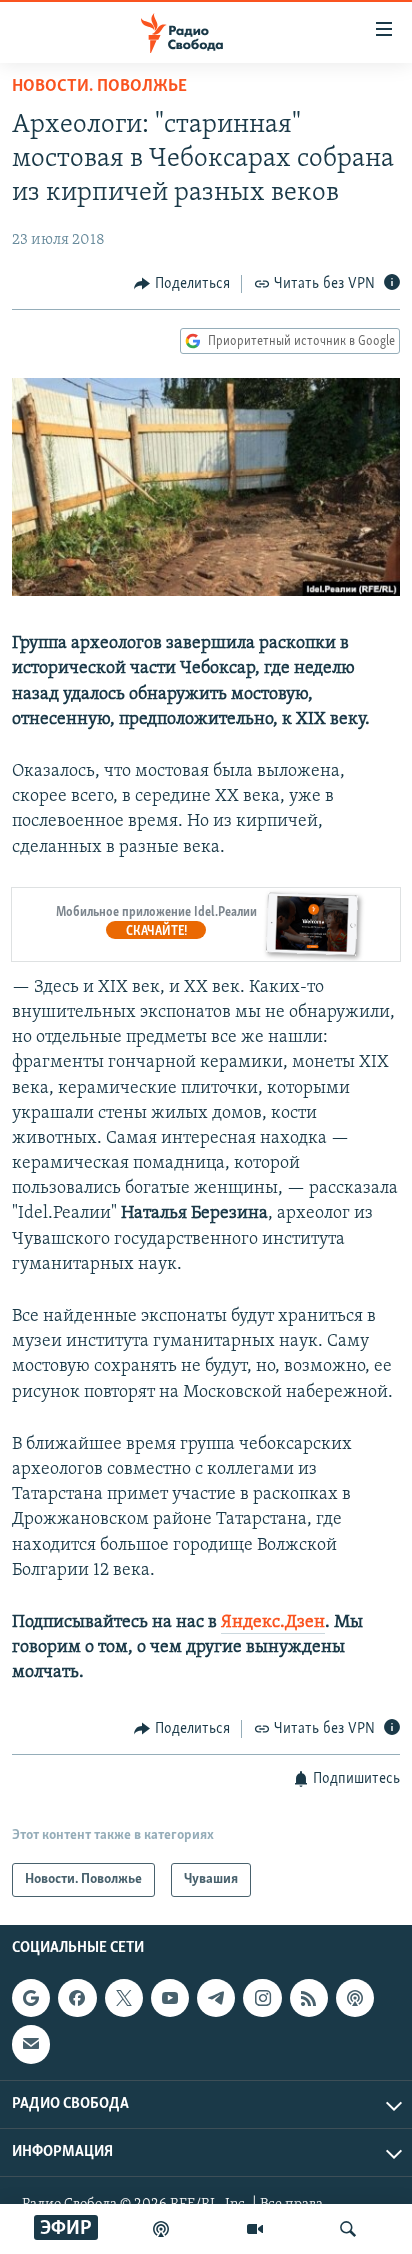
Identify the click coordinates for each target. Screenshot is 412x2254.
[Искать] (348, 2229)
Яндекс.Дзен (273, 1623)
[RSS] (309, 1998)
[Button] (182, 284)
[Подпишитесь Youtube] (170, 1998)
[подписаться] (31, 2044)
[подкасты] (161, 2229)
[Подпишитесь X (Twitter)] (124, 1998)
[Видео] (255, 2229)
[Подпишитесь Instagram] (262, 1998)
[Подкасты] (355, 1998)
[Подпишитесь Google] (31, 1998)
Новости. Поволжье (99, 87)
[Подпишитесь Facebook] (77, 1998)
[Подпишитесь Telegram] (216, 1998)
